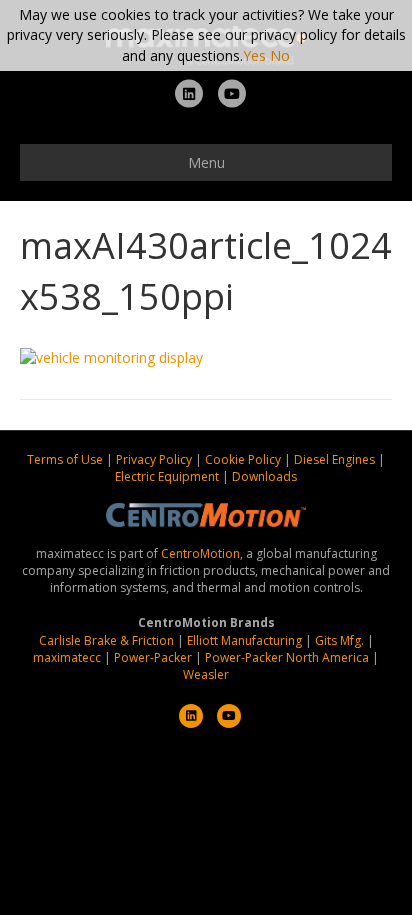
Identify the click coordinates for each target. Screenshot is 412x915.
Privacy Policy (155, 459)
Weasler (206, 674)
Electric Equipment (167, 476)
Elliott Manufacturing (244, 640)
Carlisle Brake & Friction (106, 640)
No (280, 55)
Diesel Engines (334, 459)
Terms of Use (66, 459)
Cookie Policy (244, 459)
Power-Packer (153, 657)
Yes (254, 55)
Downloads (264, 476)
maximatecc (67, 657)
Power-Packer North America (287, 657)
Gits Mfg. (339, 640)
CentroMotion (200, 553)
